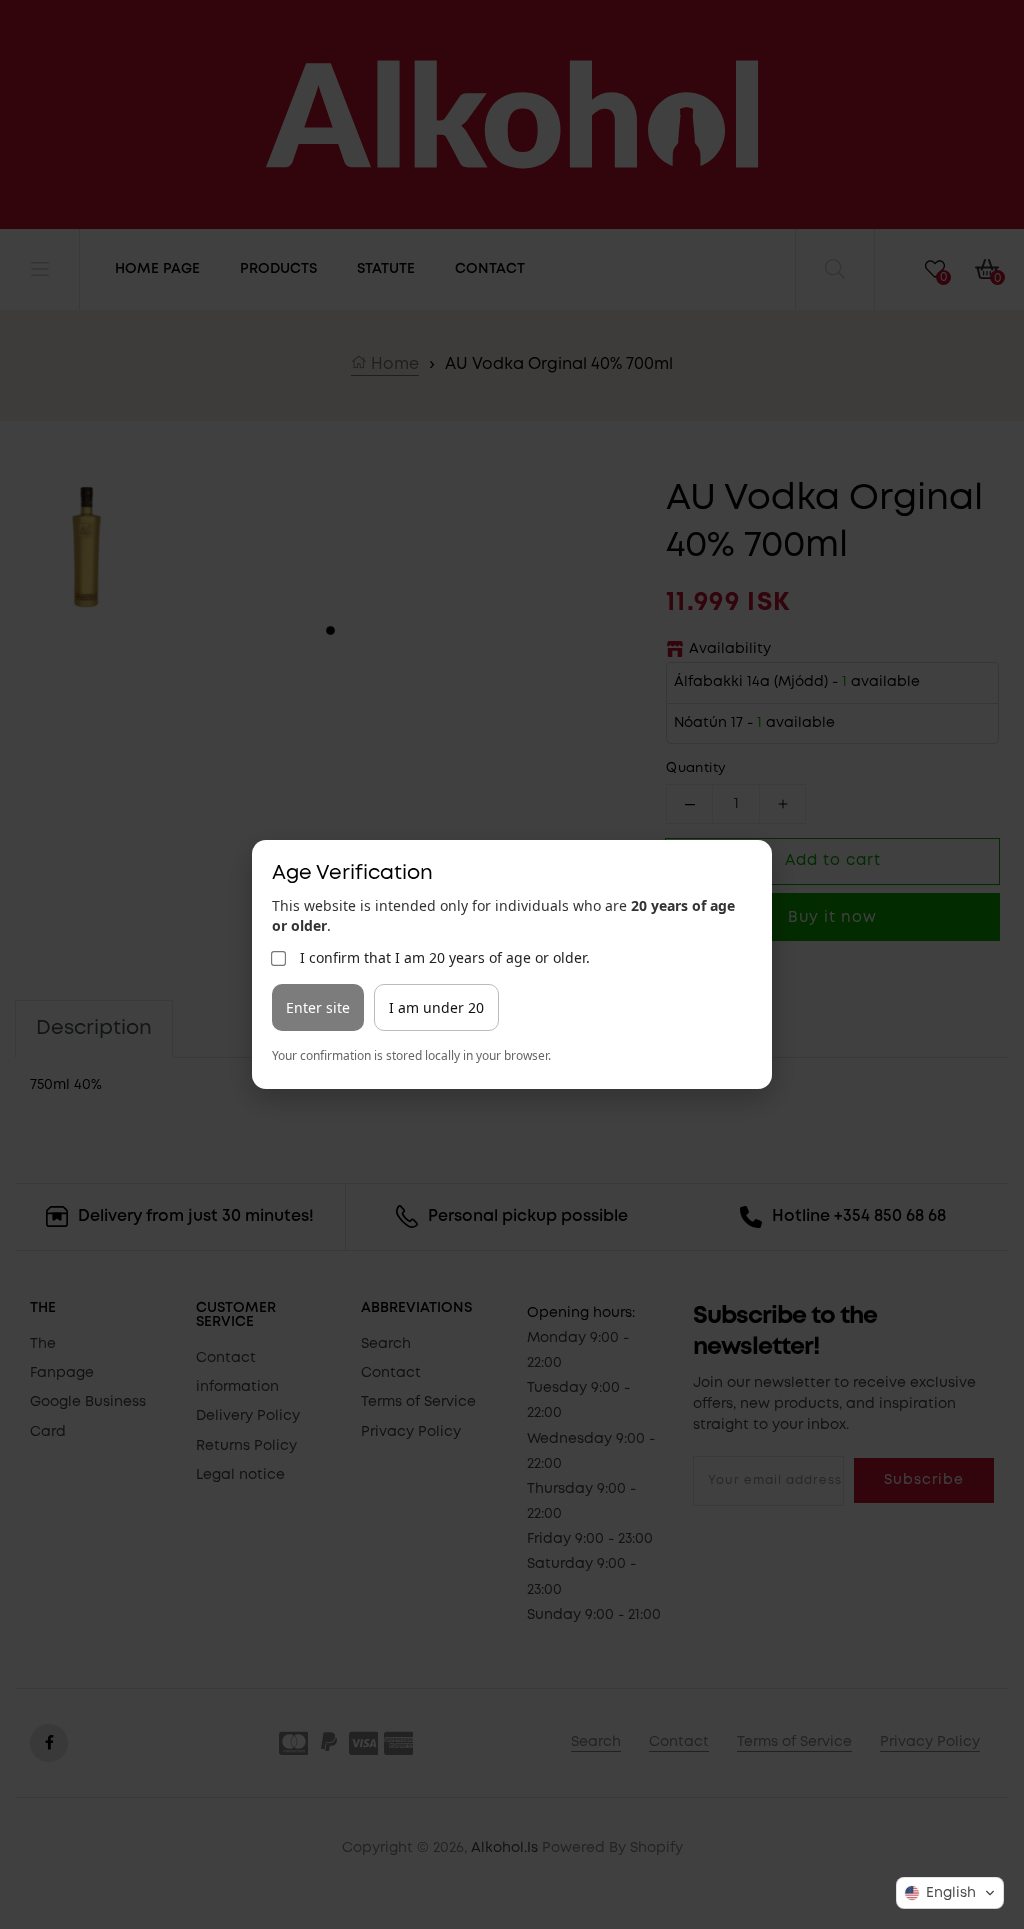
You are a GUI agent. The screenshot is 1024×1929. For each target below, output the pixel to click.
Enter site (318, 1007)
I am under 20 (436, 1007)
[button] (950, 1893)
